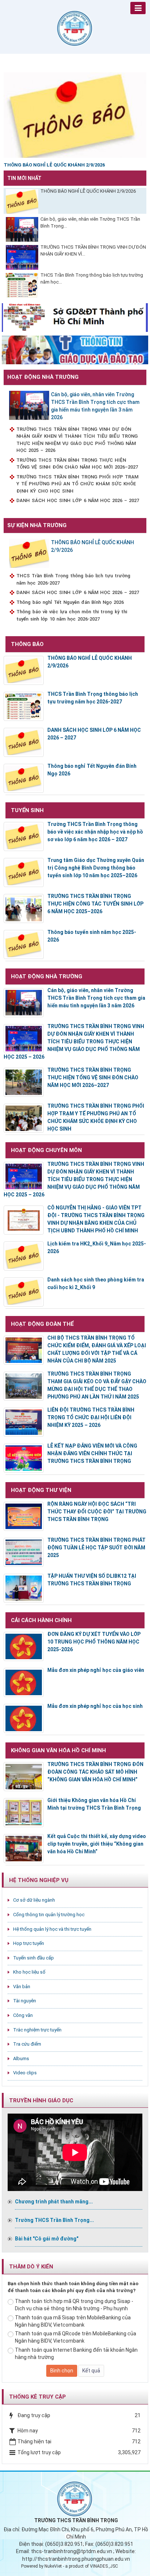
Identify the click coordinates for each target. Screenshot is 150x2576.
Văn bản (22, 1987)
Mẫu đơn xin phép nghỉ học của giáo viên (96, 1670)
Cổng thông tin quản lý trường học (49, 1915)
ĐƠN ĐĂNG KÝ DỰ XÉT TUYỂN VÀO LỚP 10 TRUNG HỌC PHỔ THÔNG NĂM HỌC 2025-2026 (94, 1642)
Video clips (25, 2073)
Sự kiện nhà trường (37, 525)
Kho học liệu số (29, 1972)
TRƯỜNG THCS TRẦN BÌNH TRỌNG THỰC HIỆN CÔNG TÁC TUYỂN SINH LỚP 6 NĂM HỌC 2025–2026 (95, 904)
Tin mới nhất (24, 178)
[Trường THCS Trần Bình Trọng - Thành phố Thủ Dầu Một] (75, 28)
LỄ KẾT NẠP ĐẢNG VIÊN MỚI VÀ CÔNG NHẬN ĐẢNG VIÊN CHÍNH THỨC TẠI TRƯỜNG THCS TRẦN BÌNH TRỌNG (92, 1453)
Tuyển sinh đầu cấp (33, 1958)
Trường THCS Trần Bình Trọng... (54, 2220)
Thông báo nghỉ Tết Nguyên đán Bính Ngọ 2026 (70, 602)
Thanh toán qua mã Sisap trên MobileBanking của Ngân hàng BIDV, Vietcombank (73, 2321)
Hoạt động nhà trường (43, 377)
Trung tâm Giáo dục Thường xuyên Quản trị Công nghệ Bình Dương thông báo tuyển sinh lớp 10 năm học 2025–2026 (96, 868)
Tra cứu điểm (27, 2044)
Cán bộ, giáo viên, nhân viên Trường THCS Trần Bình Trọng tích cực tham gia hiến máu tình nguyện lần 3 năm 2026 (95, 406)
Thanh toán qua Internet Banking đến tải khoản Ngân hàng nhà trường (76, 2354)
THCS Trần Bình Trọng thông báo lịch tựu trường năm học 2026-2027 (73, 579)
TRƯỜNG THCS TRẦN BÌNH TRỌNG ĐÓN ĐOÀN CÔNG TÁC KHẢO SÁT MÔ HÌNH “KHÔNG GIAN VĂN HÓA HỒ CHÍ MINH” (95, 1772)
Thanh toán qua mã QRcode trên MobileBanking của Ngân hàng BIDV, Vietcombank (76, 2337)
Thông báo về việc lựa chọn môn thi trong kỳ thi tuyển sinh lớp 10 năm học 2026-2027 (72, 615)
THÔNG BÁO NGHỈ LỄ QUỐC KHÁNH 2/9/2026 (88, 191)
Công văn (23, 2015)
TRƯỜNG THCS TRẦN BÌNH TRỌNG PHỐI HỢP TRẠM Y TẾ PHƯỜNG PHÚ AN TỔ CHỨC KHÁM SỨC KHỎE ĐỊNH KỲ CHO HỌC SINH (77, 484)
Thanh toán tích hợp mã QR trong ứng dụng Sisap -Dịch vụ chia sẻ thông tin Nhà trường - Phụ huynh (74, 2305)
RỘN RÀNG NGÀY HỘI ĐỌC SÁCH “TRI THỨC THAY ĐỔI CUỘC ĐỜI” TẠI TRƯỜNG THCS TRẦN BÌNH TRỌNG (97, 1512)
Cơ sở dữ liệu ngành (34, 1900)
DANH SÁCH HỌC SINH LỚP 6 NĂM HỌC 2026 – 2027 (78, 500)
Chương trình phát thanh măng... (54, 2202)
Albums (21, 2059)
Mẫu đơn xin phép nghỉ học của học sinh (95, 1706)
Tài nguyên (25, 2001)
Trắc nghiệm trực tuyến (37, 2030)
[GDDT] (75, 349)
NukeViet (53, 2566)
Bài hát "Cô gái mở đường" (47, 2239)
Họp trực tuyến (29, 1943)
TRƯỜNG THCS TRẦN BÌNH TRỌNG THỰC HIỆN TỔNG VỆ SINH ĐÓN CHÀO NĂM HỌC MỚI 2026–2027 (77, 464)
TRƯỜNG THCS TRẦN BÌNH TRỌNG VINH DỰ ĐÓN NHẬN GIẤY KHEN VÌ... (93, 250)
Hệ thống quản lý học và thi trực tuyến (52, 1929)
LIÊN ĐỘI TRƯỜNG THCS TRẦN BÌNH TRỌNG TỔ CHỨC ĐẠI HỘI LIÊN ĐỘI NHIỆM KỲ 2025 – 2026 (91, 1417)
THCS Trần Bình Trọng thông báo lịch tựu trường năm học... (92, 278)
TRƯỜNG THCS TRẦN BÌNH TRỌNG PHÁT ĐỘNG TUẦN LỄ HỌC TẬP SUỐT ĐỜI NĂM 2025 (96, 1548)
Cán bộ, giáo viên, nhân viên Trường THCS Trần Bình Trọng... (90, 222)
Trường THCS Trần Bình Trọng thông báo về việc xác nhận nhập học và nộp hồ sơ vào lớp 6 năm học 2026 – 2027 (95, 832)
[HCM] (75, 317)
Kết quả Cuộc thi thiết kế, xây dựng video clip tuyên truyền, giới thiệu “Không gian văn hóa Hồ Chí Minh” (97, 1844)
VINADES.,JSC (104, 2566)
